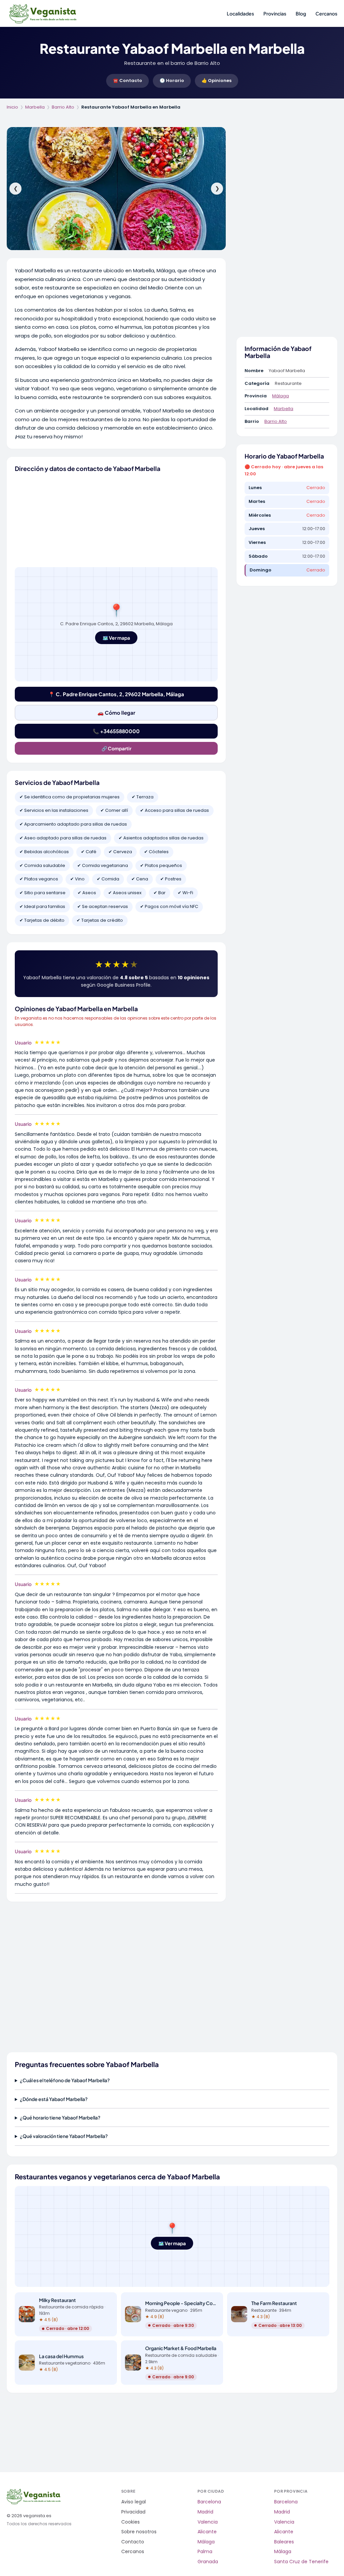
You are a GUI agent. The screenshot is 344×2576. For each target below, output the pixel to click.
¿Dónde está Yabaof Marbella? (54, 2099)
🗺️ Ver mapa (116, 638)
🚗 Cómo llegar (116, 712)
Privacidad (133, 2512)
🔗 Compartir (116, 748)
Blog (301, 13)
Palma (205, 2552)
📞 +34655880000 (116, 731)
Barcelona (209, 2502)
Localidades (240, 13)
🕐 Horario (172, 81)
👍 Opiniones (217, 81)
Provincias (275, 13)
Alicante (207, 2532)
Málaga (281, 396)
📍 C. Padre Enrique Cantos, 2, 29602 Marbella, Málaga (116, 694)
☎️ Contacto (127, 81)
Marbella (35, 107)
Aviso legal (134, 2502)
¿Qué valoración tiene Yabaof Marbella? (64, 2136)
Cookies (131, 2522)
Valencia (208, 2522)
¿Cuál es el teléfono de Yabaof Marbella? (65, 2080)
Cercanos (326, 13)
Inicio (12, 107)
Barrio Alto (63, 107)
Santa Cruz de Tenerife (301, 2562)
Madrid (205, 2512)
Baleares (284, 2542)
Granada (208, 2562)
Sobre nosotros (139, 2532)
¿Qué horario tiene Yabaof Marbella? (60, 2117)
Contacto (133, 2542)
